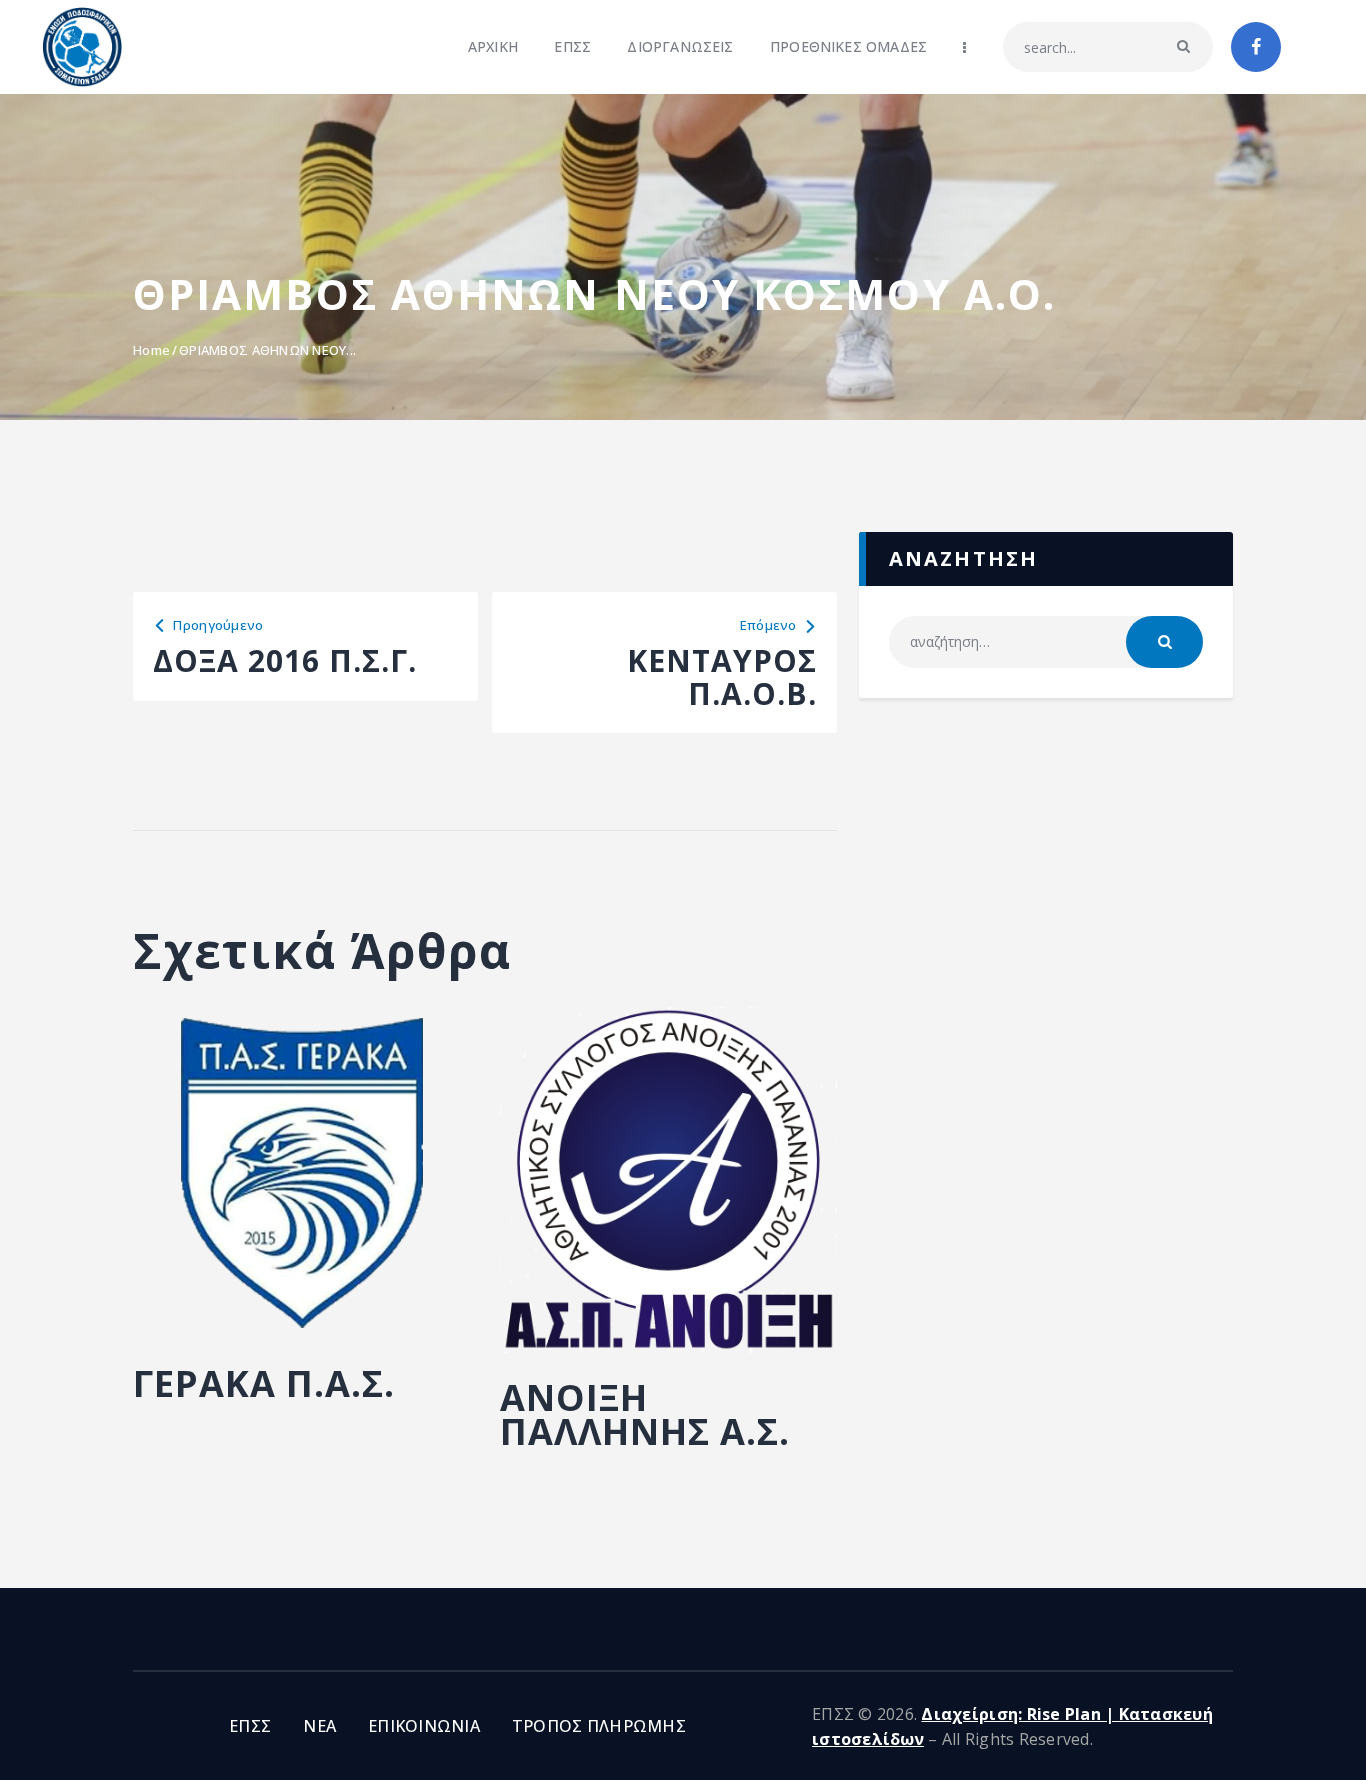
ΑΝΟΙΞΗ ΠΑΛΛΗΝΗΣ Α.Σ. (645, 1415)
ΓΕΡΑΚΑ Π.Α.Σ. (264, 1384)
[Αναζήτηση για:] (1046, 641)
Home (151, 350)
